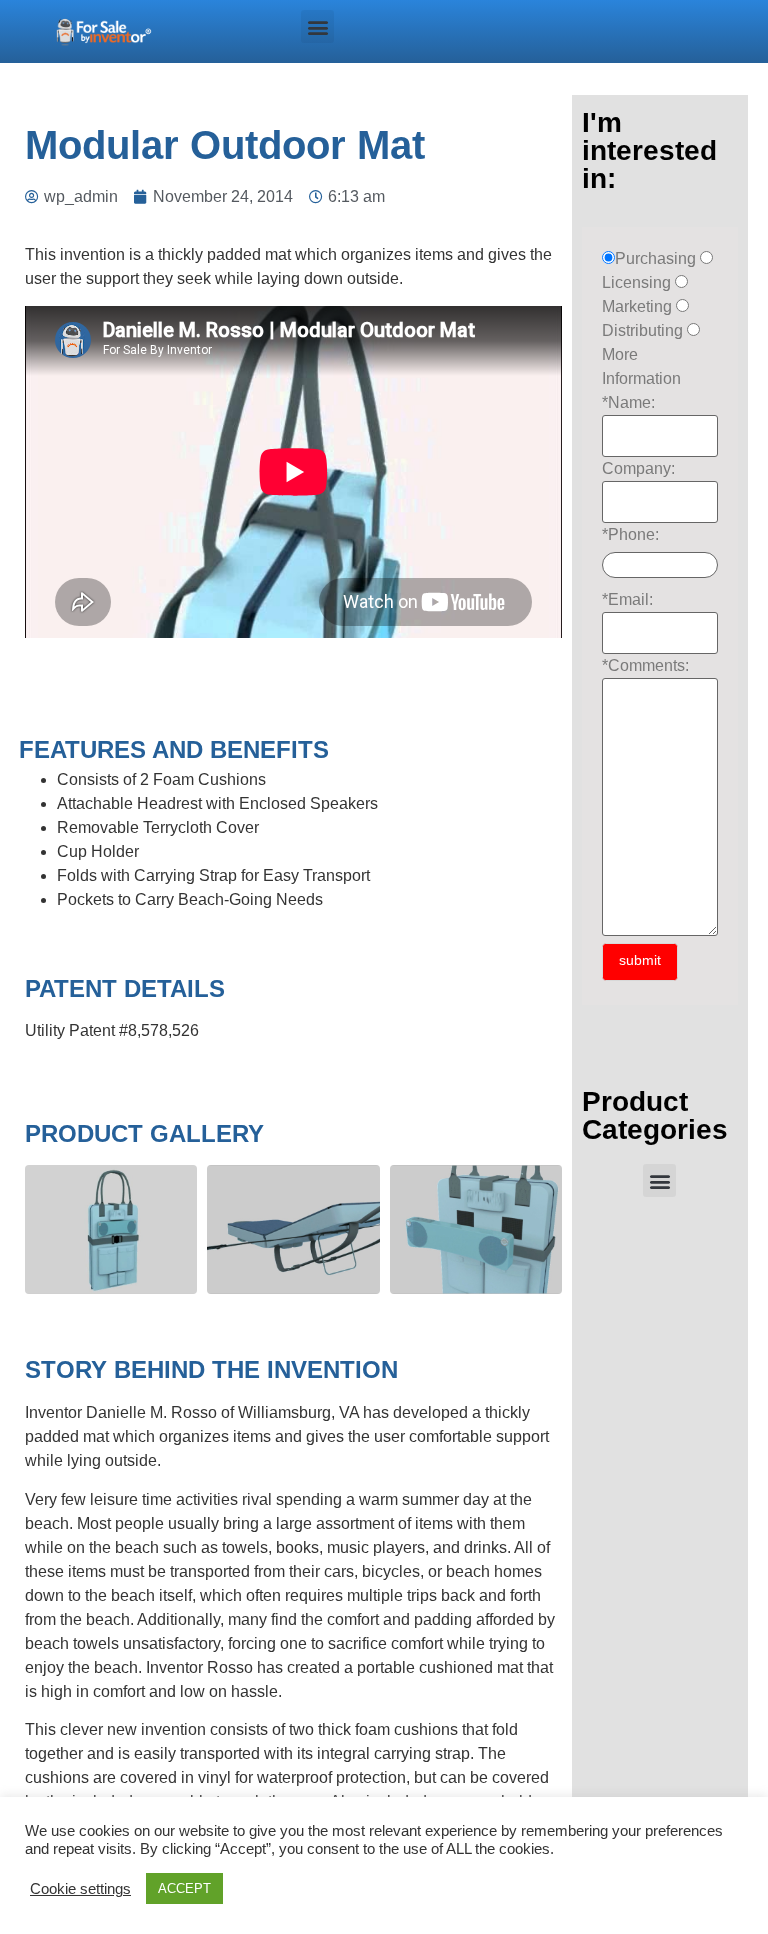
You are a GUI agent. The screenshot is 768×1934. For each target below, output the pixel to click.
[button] (317, 26)
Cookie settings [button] (80, 1889)
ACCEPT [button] (184, 1888)
